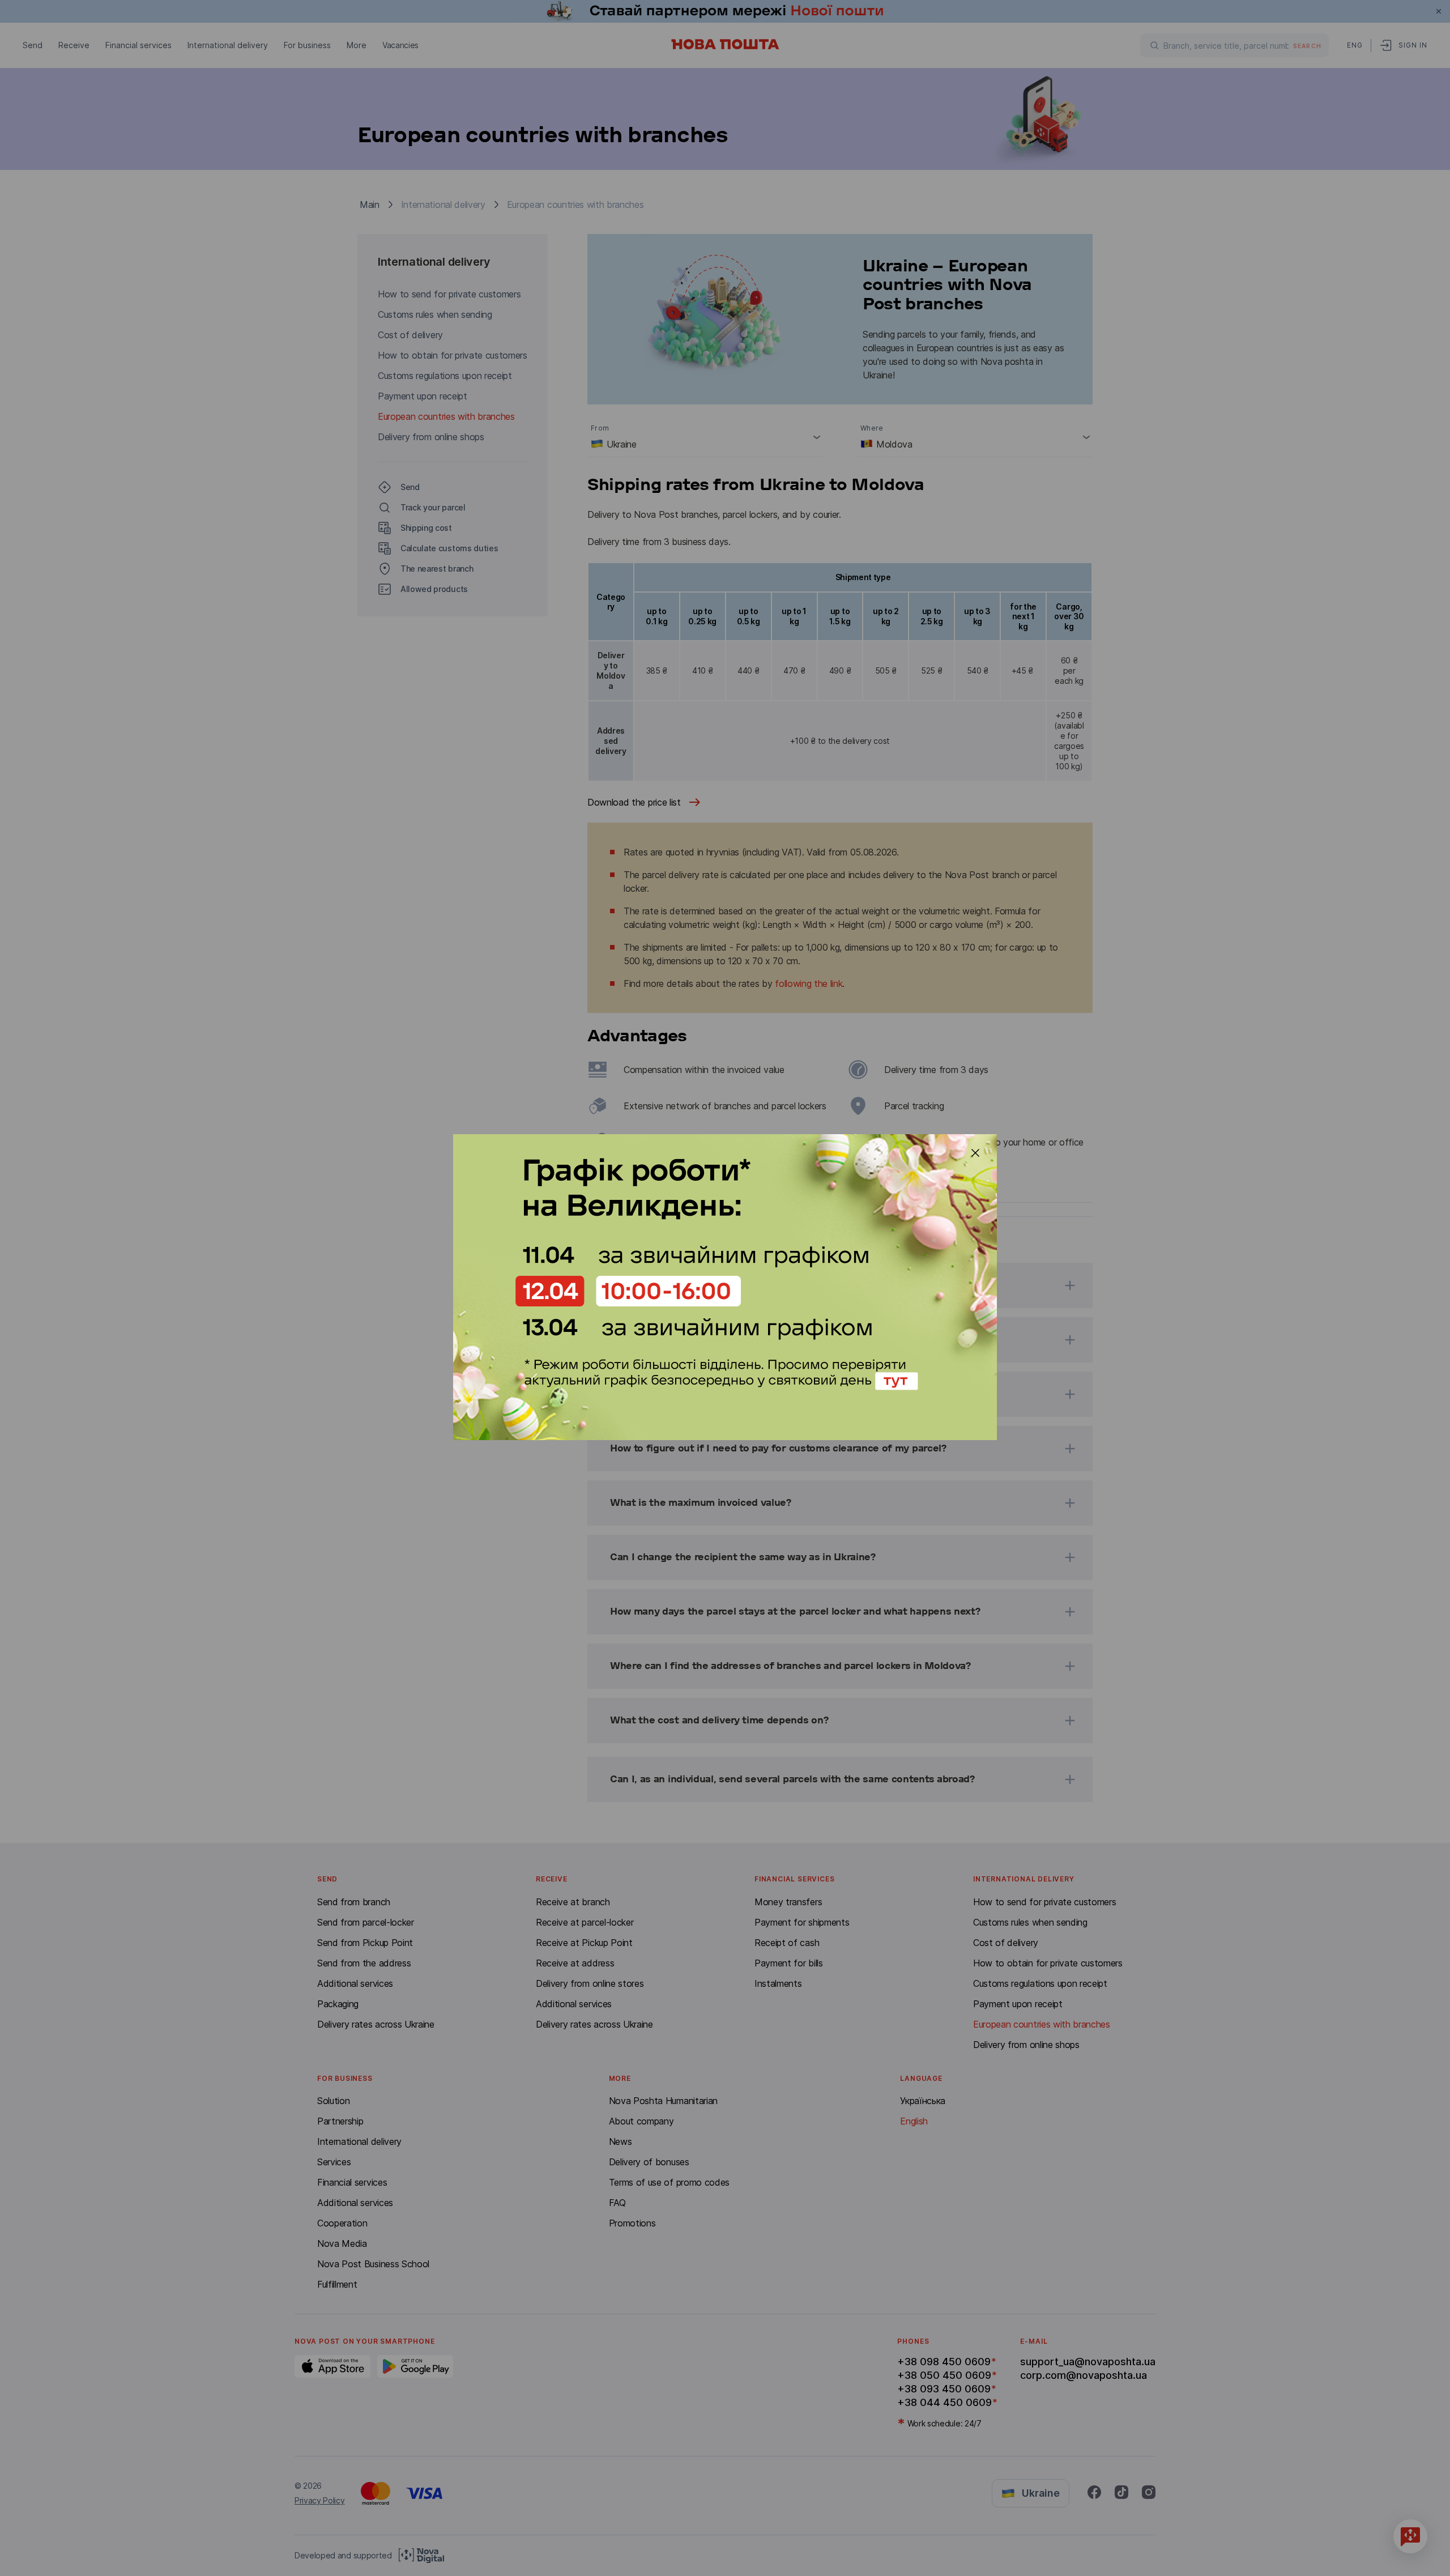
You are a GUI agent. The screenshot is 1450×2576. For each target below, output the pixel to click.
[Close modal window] (975, 1153)
